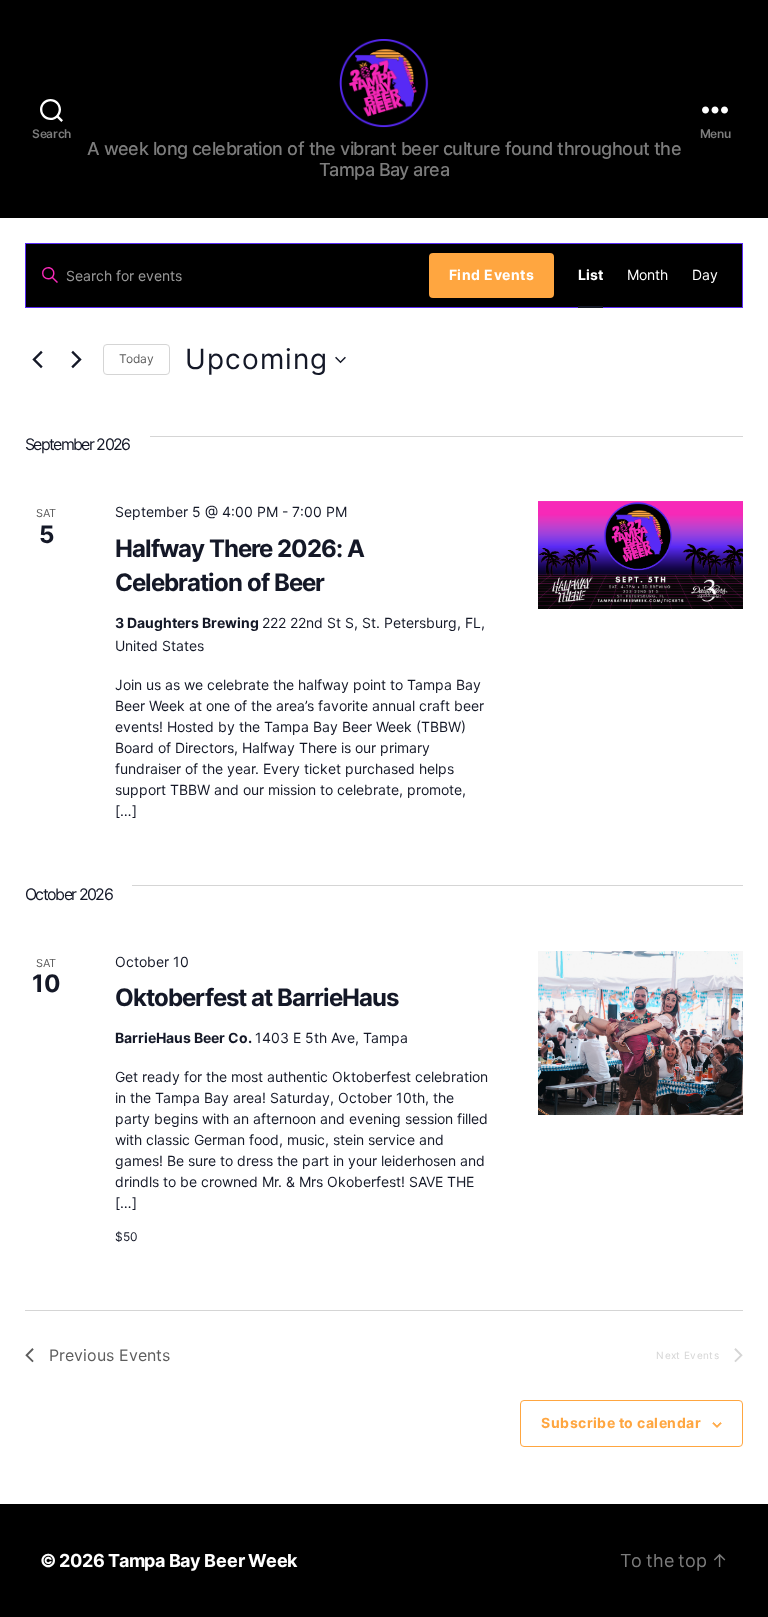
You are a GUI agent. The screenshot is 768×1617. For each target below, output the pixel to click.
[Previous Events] (37, 360)
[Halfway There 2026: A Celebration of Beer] (641, 555)
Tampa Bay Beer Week (202, 1560)
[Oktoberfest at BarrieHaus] (641, 1033)
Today (136, 358)
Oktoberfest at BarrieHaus (256, 997)
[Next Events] (76, 360)
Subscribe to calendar (621, 1422)
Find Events (491, 274)
